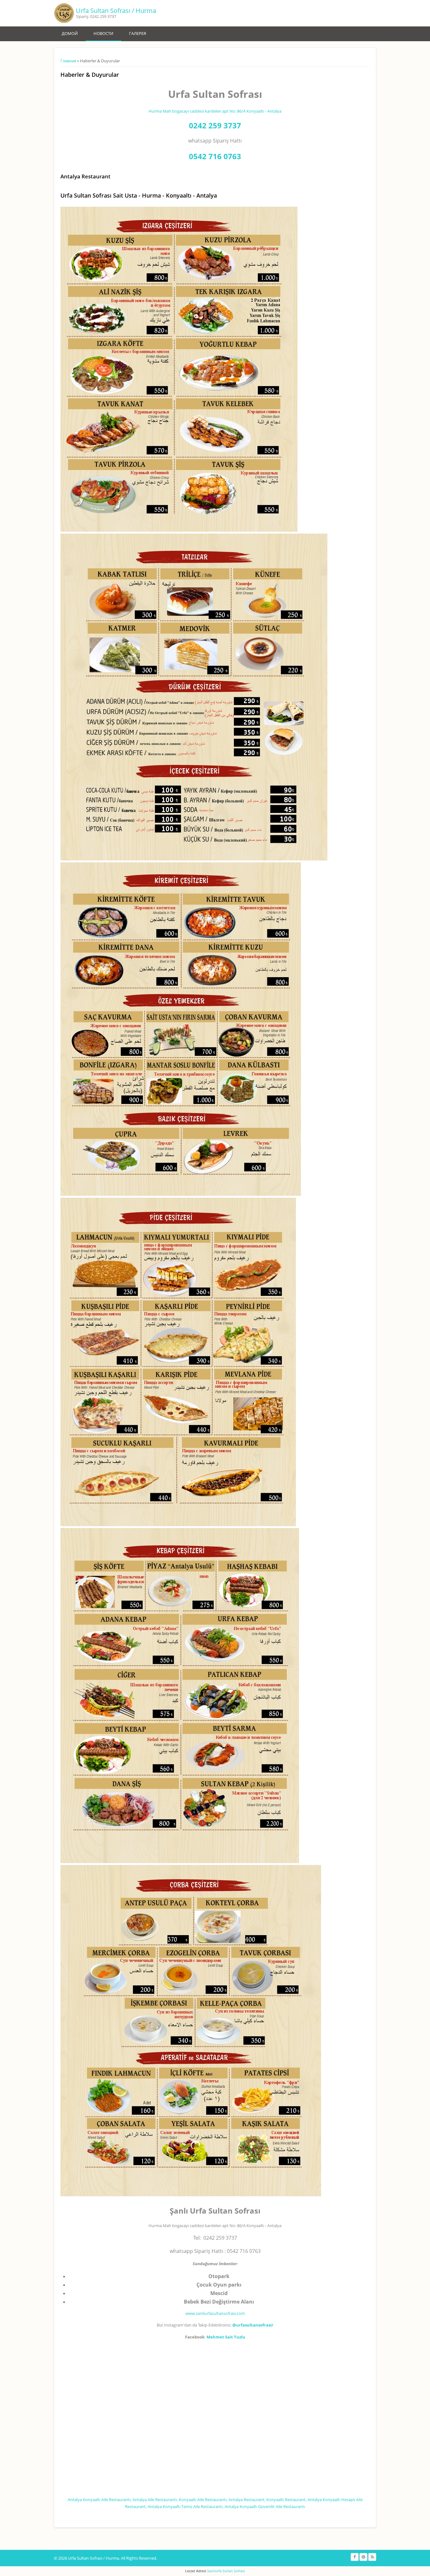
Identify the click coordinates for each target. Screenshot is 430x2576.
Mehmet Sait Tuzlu (226, 2337)
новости (103, 33)
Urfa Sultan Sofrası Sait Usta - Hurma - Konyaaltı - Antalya (139, 195)
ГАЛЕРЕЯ (138, 33)
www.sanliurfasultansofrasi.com (215, 2313)
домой (70, 33)
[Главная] (64, 13)
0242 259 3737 (215, 125)
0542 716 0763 (215, 156)
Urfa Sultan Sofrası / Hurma (116, 11)
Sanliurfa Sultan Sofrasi (226, 2571)
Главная (68, 61)
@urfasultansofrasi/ (253, 2325)
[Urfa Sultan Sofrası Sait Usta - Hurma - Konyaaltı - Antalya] (179, 530)
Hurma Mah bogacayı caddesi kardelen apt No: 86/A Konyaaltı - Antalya (215, 111)
